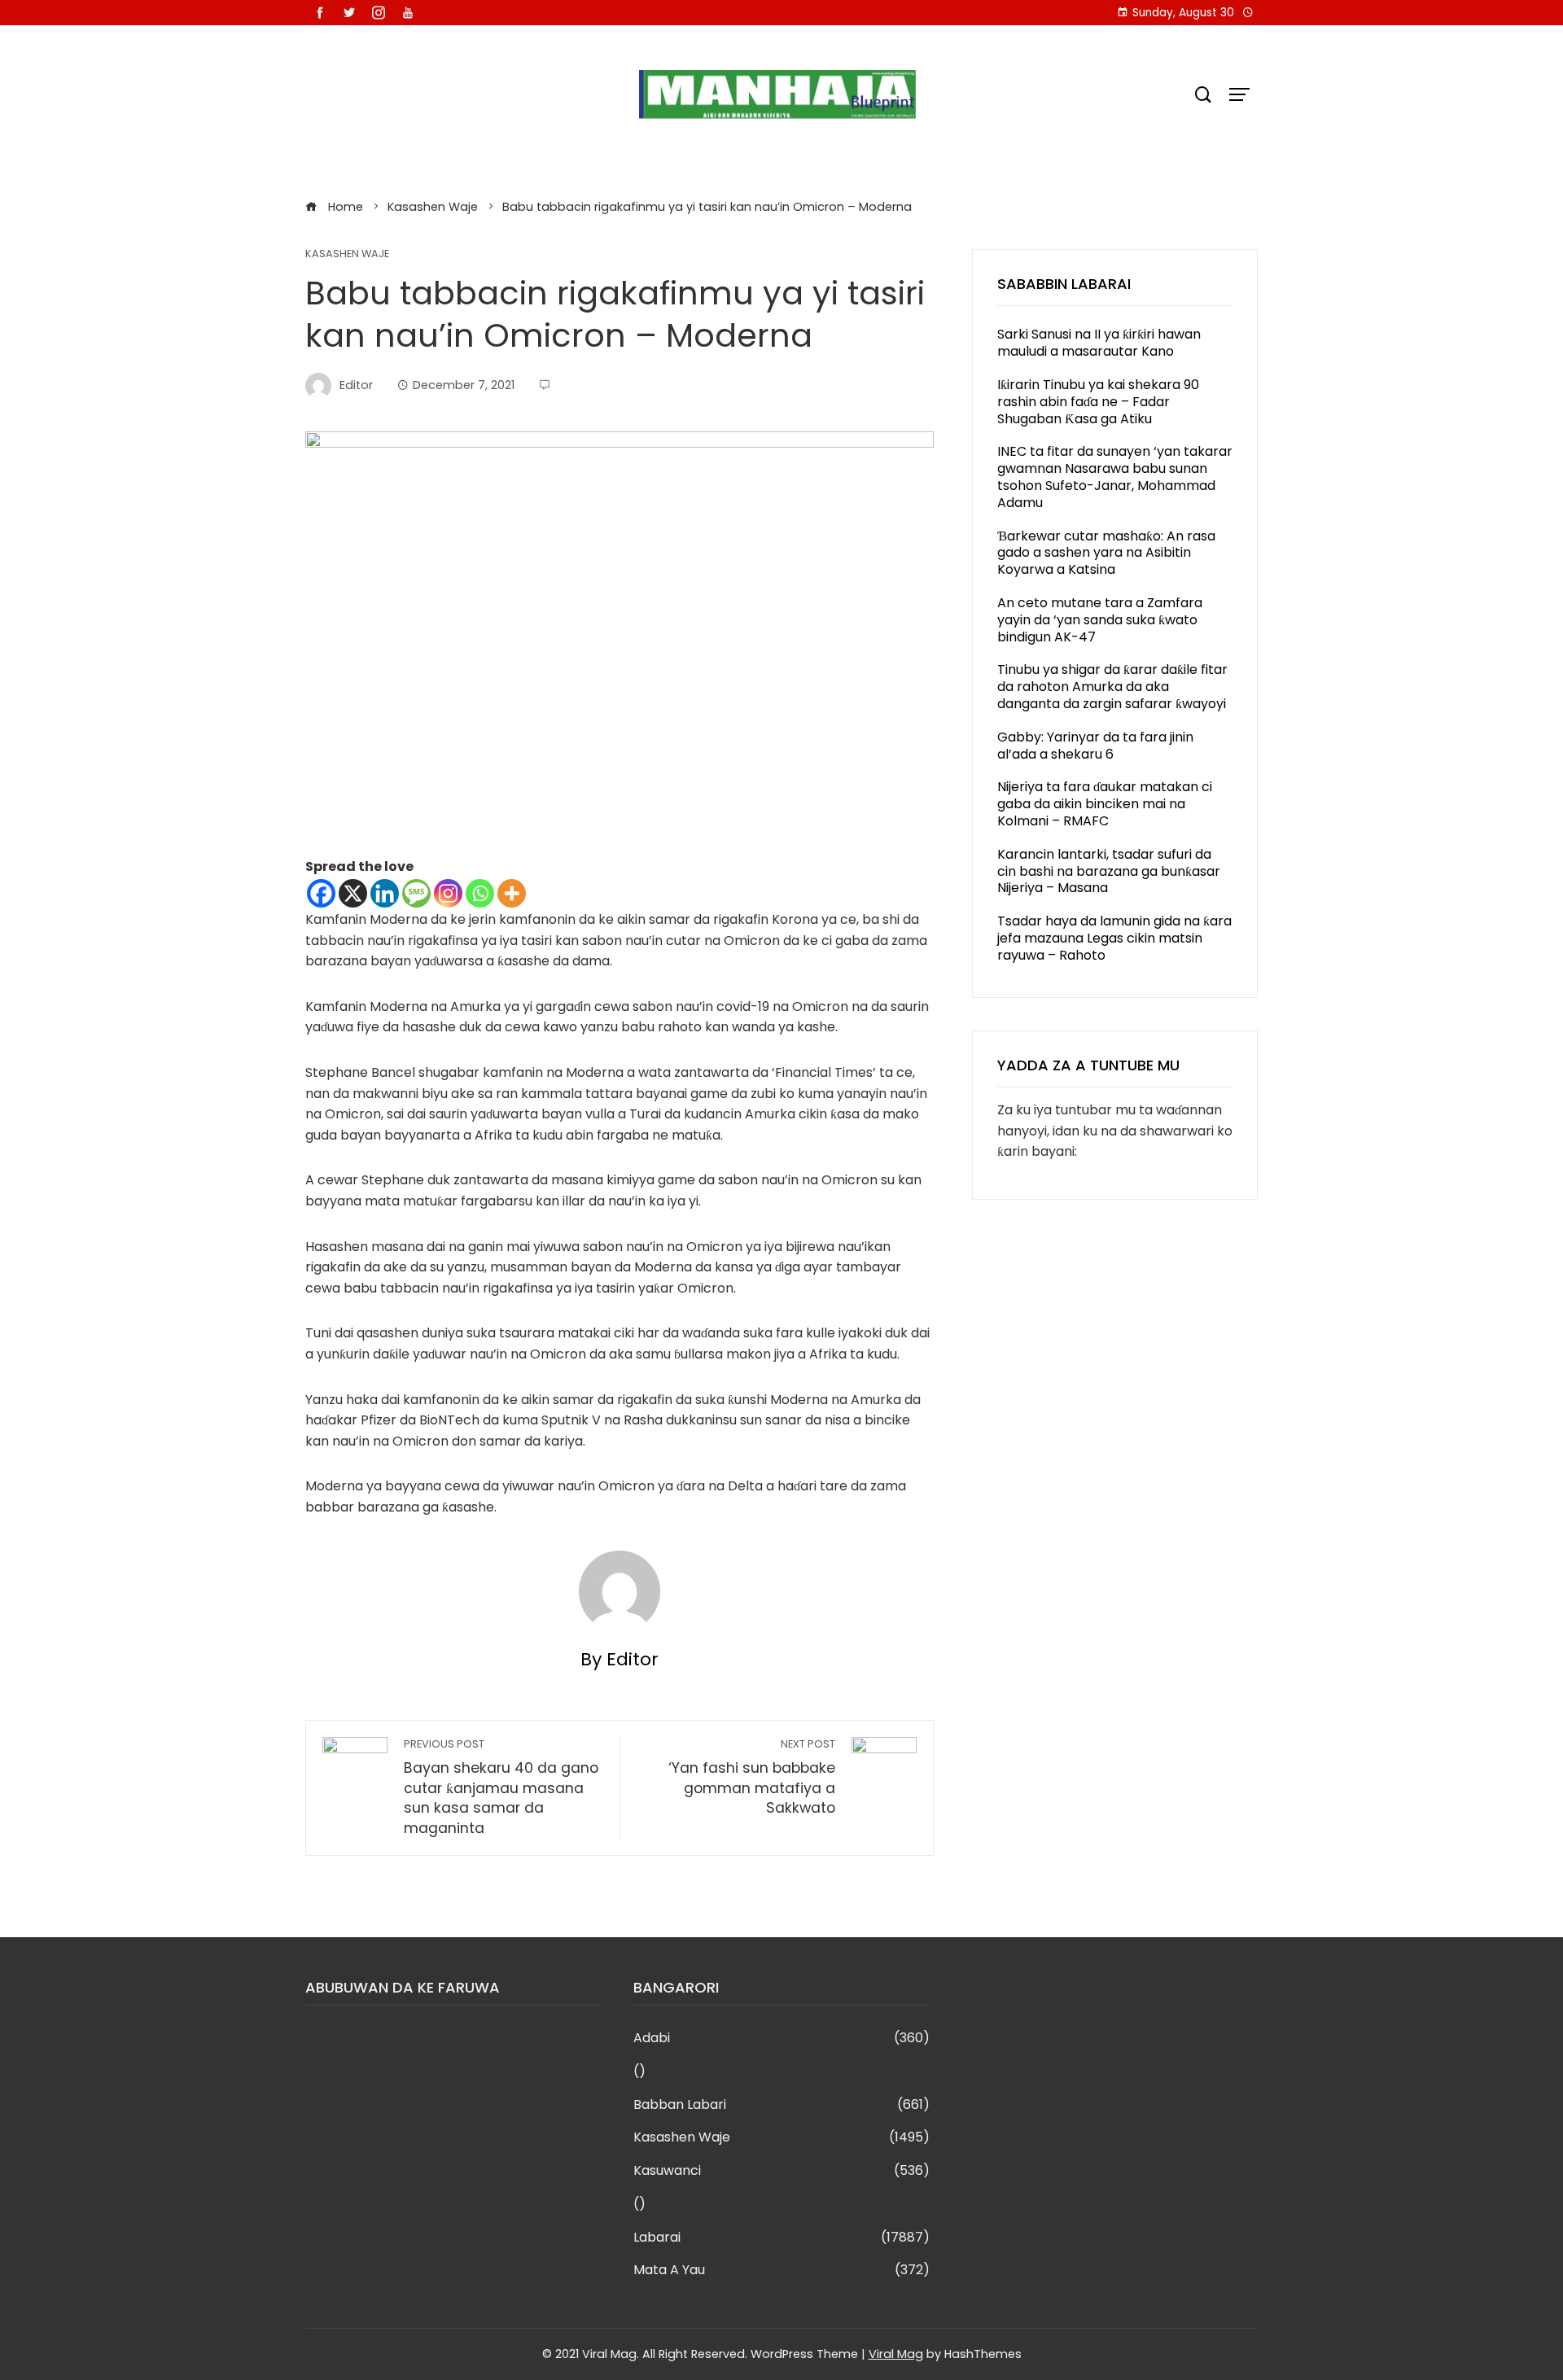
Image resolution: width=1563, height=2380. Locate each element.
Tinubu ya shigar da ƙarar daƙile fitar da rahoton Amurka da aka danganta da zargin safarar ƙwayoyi (1112, 687)
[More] (512, 893)
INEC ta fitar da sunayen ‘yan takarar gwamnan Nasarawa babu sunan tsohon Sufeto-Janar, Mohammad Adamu (1115, 477)
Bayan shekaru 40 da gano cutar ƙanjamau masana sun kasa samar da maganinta (501, 1787)
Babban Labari (781, 2105)
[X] (353, 893)
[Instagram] (448, 893)
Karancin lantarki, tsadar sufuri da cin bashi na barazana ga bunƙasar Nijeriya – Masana (1109, 871)
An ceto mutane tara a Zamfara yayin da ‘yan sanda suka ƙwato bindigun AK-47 (1100, 620)
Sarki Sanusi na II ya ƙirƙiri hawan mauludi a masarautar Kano (1099, 343)
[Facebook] (321, 893)
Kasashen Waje (347, 254)
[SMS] (416, 893)
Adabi (781, 2039)
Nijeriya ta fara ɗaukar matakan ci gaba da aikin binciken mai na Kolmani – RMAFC (1105, 804)
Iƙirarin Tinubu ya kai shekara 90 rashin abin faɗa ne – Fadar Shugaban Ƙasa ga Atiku (1098, 402)
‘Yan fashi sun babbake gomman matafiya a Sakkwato (752, 1777)
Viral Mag (896, 2354)
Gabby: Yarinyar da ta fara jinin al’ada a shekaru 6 (1095, 746)
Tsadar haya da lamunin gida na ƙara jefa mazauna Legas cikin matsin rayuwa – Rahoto (1114, 938)
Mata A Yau (781, 2271)
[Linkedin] (385, 893)
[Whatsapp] (480, 893)
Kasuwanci (781, 2171)
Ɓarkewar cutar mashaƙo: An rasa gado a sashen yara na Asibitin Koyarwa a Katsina (1106, 553)
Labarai (781, 2238)
